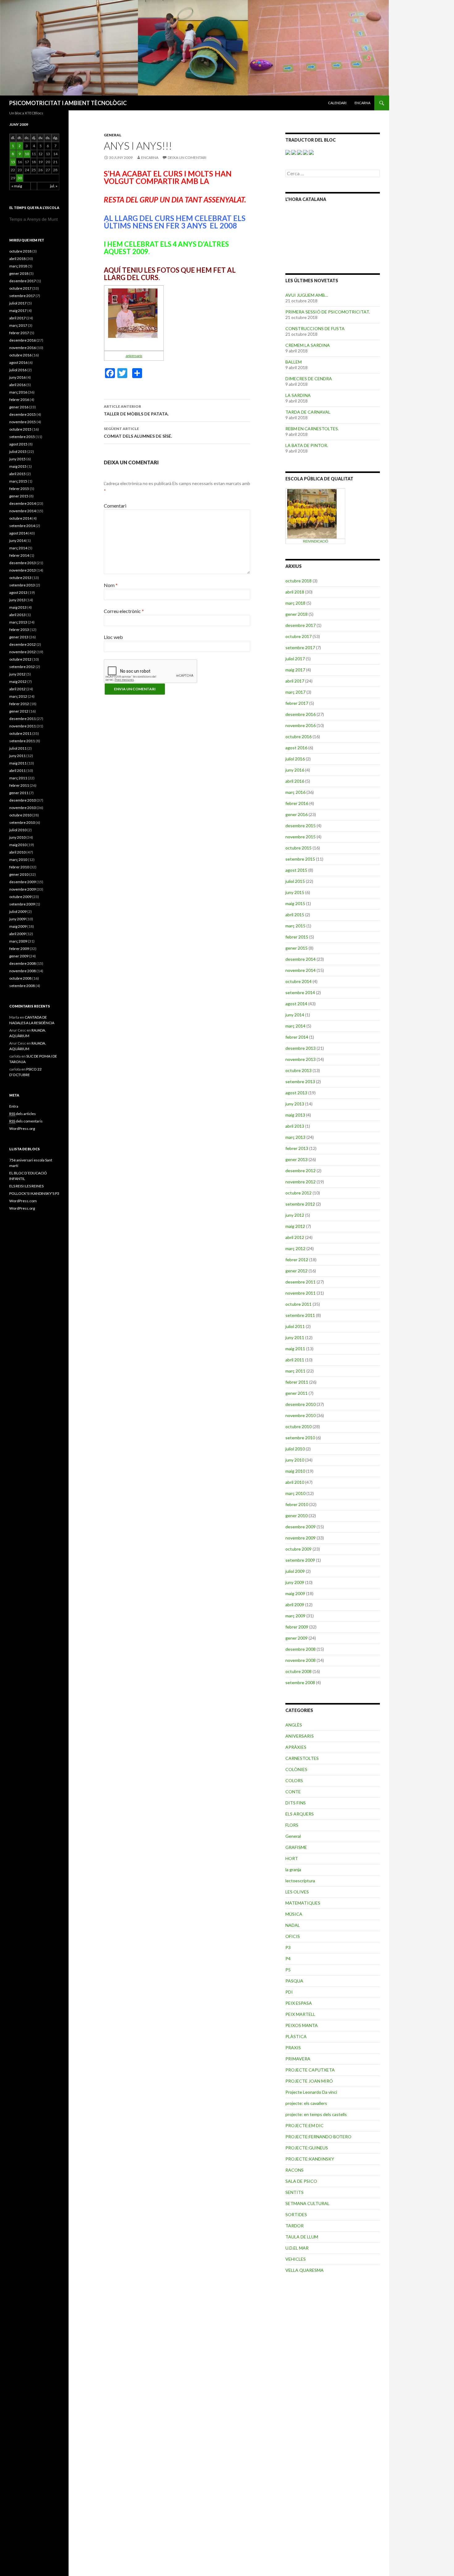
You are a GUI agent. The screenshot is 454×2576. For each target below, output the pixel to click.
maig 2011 (295, 1349)
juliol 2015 (295, 881)
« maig (17, 186)
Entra (14, 1106)
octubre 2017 (298, 636)
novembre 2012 (301, 1182)
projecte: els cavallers (306, 2103)
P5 (288, 1970)
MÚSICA (294, 1914)
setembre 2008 (300, 1682)
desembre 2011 (301, 1282)
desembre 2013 (301, 1048)
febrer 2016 (297, 803)
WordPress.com (23, 1201)
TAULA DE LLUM (302, 2237)
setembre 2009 (300, 1560)
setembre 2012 (300, 1204)
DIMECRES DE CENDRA (309, 379)
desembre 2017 (301, 625)
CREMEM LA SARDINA (308, 345)
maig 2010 (295, 1471)
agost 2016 (296, 748)
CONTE (293, 1792)
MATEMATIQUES (303, 1903)
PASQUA (294, 1981)
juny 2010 (295, 1460)
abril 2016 (295, 781)
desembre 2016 (301, 714)
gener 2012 (296, 1271)
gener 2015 (296, 948)
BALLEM (294, 362)
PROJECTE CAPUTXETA (310, 2070)
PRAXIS (293, 2048)
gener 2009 (296, 1638)
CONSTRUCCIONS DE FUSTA (315, 328)
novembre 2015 (301, 837)
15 (13, 162)
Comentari (115, 506)
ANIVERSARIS (300, 1736)
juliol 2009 (295, 1571)
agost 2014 (296, 1004)
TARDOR (294, 2226)
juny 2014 (295, 1015)
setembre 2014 (300, 992)
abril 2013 (295, 1126)
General (113, 135)
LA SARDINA (298, 395)
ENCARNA (362, 103)
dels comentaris (26, 1121)
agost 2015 (296, 870)
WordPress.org (22, 1128)
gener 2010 (296, 1516)
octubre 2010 (298, 1426)
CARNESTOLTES (302, 1758)
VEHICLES (296, 2259)
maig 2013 (295, 1115)
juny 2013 (295, 1104)
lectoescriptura (300, 1881)
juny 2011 (295, 1337)
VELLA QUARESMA (305, 2270)
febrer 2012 (297, 1260)
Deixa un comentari (187, 158)
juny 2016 (295, 770)
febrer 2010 (297, 1504)
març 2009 (295, 1616)
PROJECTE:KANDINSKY (310, 2159)
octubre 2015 (298, 848)
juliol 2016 (295, 759)
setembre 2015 (300, 859)
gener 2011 (296, 1393)
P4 (288, 1959)
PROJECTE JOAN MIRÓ (309, 2081)
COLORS (294, 1780)
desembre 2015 (301, 826)
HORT (292, 1858)
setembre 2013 (300, 1081)
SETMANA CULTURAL (307, 2203)
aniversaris (134, 356)
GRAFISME (296, 1847)
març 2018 (295, 603)
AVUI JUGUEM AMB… (307, 295)
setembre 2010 (300, 1438)
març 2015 (295, 926)
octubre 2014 (298, 981)
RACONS (294, 2170)
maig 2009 (295, 1593)
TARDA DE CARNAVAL (308, 412)
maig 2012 (295, 1226)
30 (20, 178)
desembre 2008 (301, 1649)
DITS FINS (296, 1803)
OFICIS (293, 1936)
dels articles (23, 1114)
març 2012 (295, 1248)
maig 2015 (295, 903)
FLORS (292, 1825)
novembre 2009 (301, 1538)
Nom (111, 585)
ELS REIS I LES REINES (26, 1186)
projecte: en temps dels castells (316, 2114)
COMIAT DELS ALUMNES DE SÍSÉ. (138, 432)
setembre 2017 (300, 647)
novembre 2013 (301, 1059)
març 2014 (295, 1026)
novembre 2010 (301, 1415)
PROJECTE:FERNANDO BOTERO (318, 2137)
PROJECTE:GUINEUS (307, 2148)
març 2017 (295, 692)
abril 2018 (295, 592)
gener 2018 (296, 614)
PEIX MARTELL (300, 2014)
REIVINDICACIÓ (316, 541)
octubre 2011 (298, 1304)
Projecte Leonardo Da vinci (311, 2092)
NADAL (293, 1925)
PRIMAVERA (298, 2059)
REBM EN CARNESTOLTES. (312, 429)
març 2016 (295, 792)
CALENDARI (337, 103)
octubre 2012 (298, 1193)
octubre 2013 (298, 1070)
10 (27, 154)
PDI (289, 1992)
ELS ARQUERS (300, 1814)
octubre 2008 (298, 1671)
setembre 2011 (300, 1315)
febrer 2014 (297, 1037)
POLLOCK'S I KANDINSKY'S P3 (34, 1193)
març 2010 (295, 1493)
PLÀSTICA (296, 2036)
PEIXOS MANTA (302, 2025)
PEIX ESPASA (299, 2003)
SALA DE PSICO (301, 2181)
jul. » (54, 186)
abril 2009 (295, 1605)
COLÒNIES (296, 1769)
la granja (293, 1869)
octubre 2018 (298, 581)
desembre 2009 (301, 1527)
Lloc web (113, 637)
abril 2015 (295, 915)
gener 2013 (296, 1159)
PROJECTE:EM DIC (305, 2125)
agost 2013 (296, 1093)
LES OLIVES (297, 1892)
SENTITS (294, 2192)
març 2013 (295, 1137)
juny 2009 (295, 1582)
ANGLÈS (294, 1725)
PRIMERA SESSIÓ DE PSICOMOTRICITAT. (328, 312)
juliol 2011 (295, 1326)
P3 (288, 1947)
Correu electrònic (124, 611)
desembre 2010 (301, 1404)
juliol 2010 (295, 1449)
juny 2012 (295, 1215)
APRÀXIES (296, 1747)
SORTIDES (296, 2214)
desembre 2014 (301, 959)
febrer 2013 (297, 1148)
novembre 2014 (301, 970)
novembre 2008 (301, 1660)
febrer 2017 (297, 703)
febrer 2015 (297, 937)
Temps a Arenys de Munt (34, 219)
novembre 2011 (301, 1293)
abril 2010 (295, 1482)
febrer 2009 (297, 1627)
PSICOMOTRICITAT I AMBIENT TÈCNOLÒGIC (68, 103)
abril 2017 (295, 681)
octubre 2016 (298, 737)
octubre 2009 (298, 1549)
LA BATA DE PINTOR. (307, 445)
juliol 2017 (295, 659)
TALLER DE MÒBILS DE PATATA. (136, 410)
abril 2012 (295, 1237)
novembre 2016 (301, 725)
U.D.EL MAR (297, 2248)
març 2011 (295, 1371)
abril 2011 (295, 1360)
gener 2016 (296, 814)
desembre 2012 (301, 1171)
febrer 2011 (297, 1382)
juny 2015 (295, 892)
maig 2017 (295, 670)
